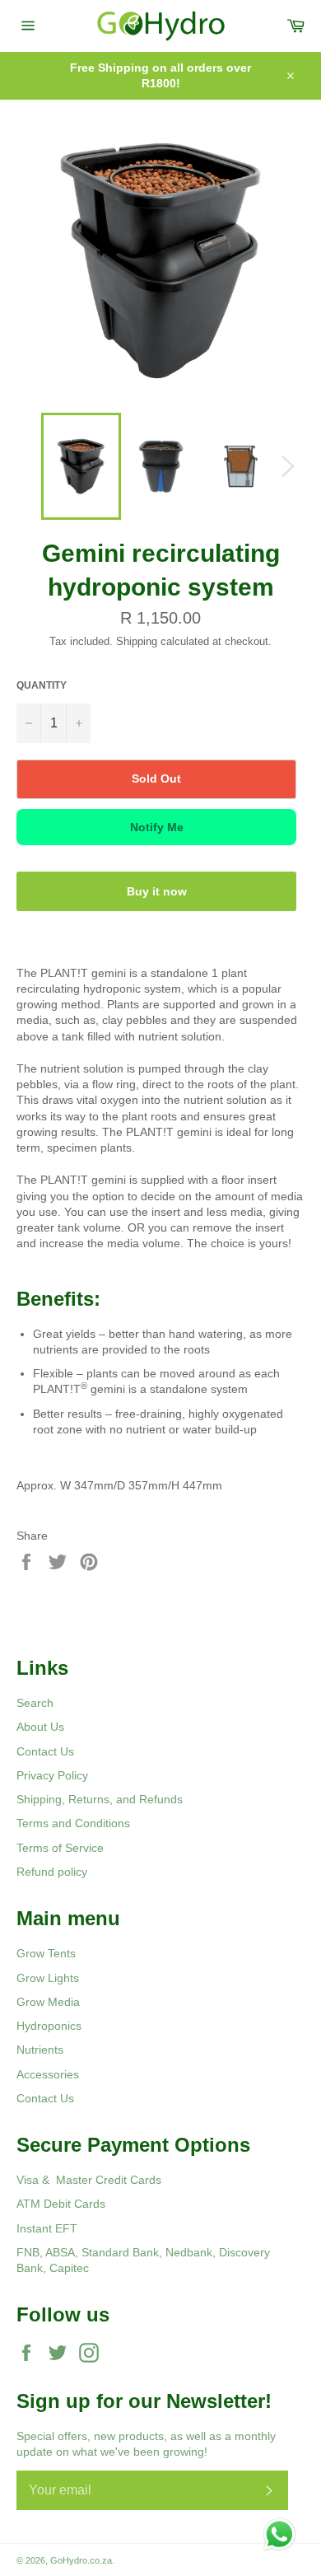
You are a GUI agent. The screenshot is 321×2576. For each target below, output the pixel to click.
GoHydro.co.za (81, 2560)
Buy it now (157, 891)
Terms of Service (60, 1848)
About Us (40, 1727)
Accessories (48, 2074)
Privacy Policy (52, 1775)
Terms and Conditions (73, 1823)
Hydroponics (49, 2026)
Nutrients (40, 2050)
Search (35, 1703)
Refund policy (52, 1872)
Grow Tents (46, 1953)
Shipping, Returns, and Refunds (100, 1799)
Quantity (42, 685)
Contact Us (45, 1751)
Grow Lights (48, 1978)
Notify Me (157, 827)
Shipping (137, 641)
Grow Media (48, 2002)
